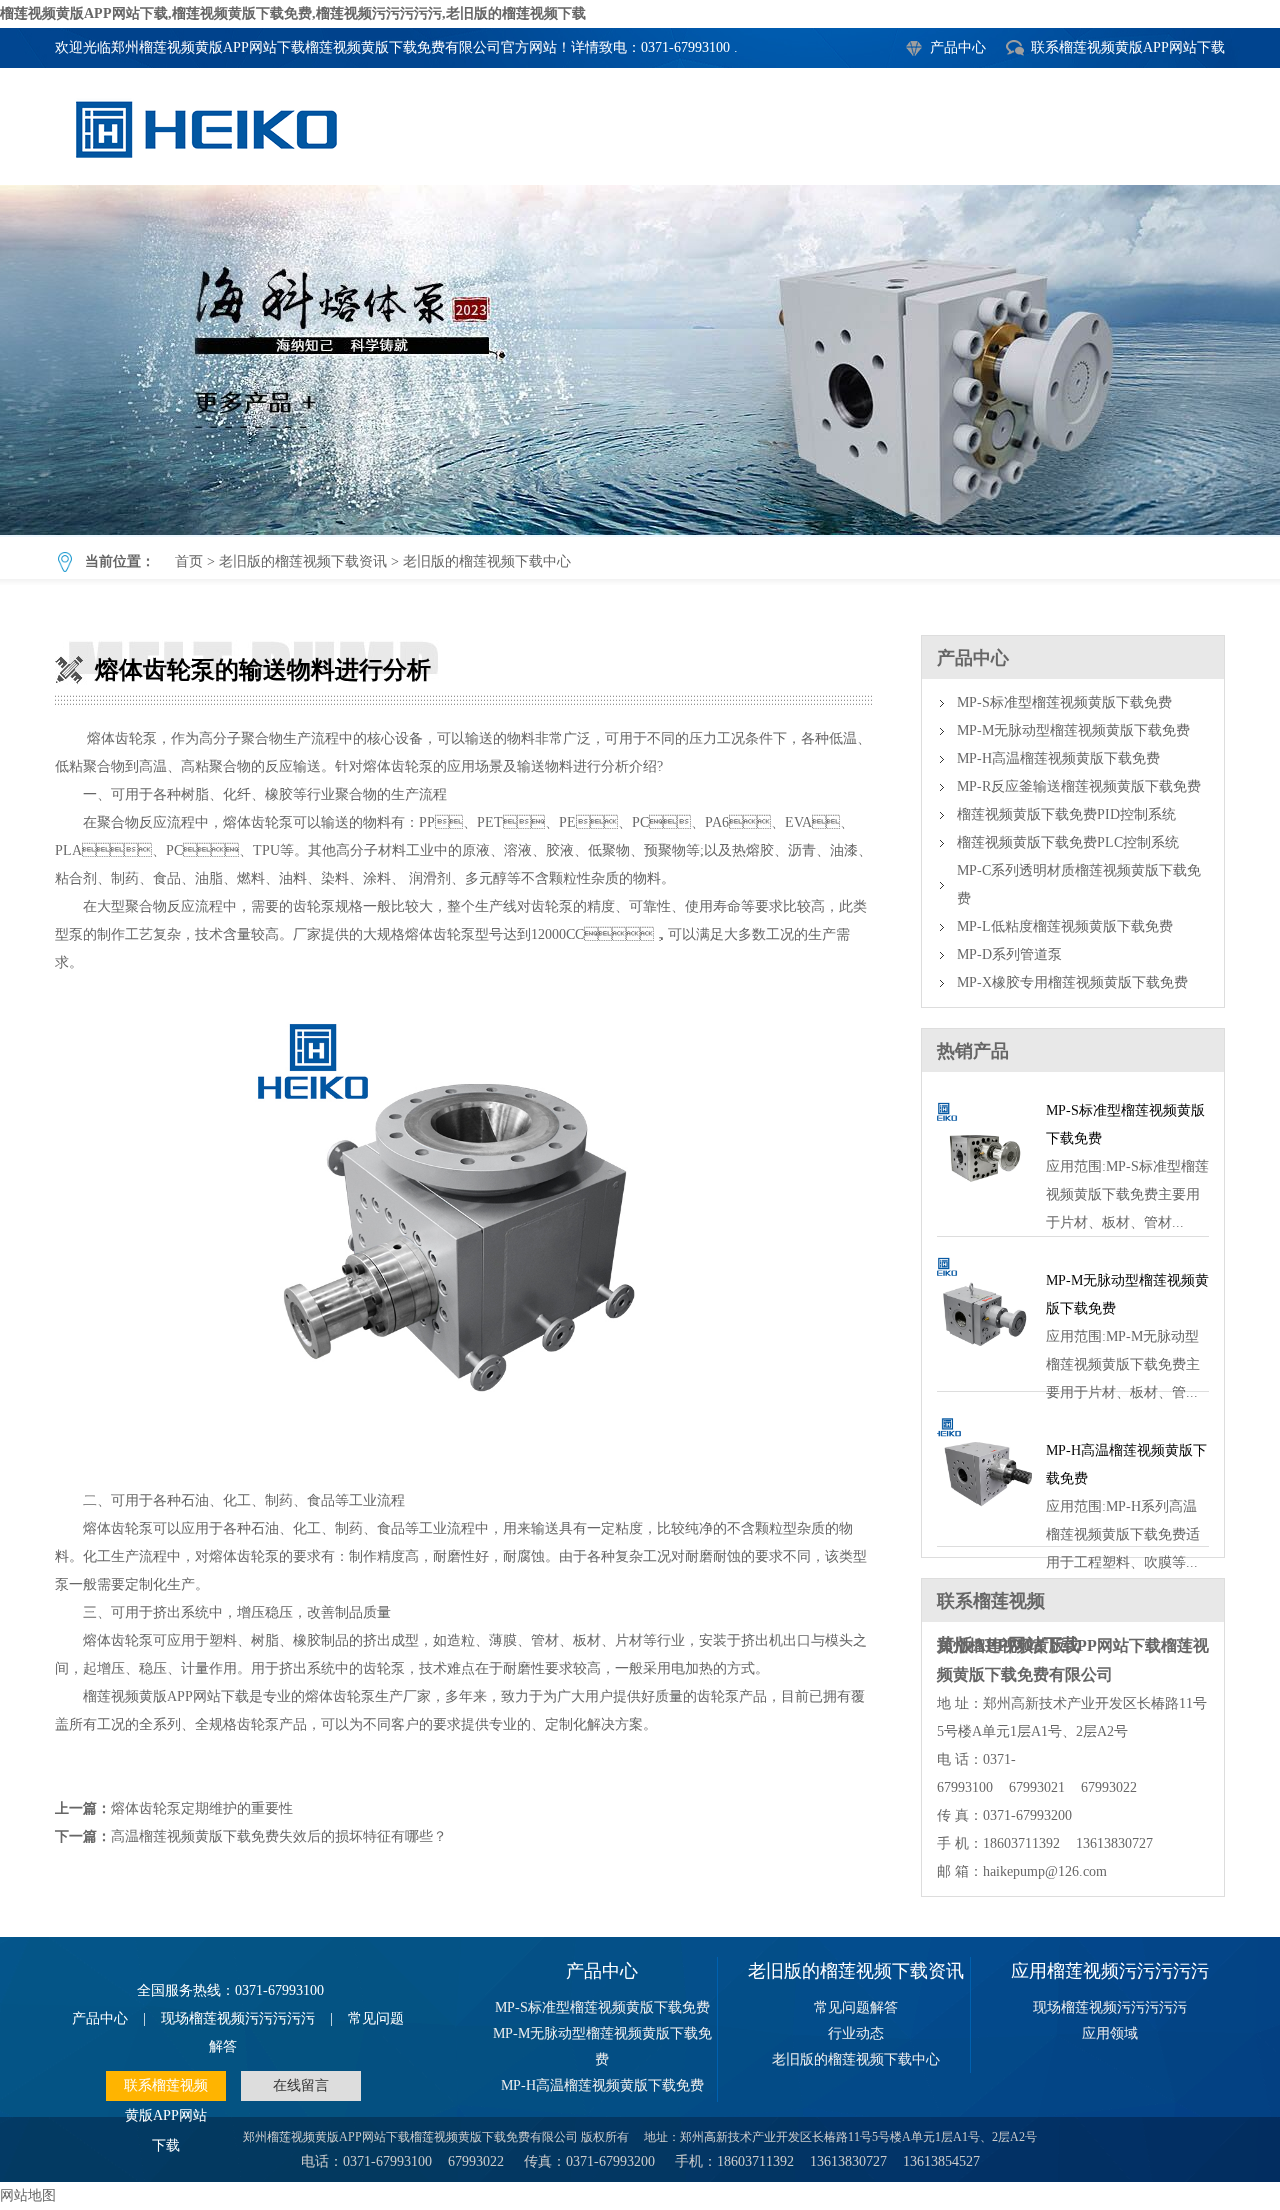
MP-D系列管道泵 (1009, 954)
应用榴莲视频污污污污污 (1110, 1971)
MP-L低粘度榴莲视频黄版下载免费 (1065, 926)
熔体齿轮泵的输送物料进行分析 (640, 360)
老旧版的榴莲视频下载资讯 (303, 561)
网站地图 (28, 2195)
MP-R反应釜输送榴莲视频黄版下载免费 (1079, 786)
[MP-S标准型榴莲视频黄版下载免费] (984, 1212)
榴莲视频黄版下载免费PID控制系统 (1066, 814)
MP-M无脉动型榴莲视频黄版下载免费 (1073, 730)
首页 (189, 561)
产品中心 (958, 47)
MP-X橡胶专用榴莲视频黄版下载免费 (1072, 982)
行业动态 (856, 2033)
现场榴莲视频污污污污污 (238, 2018)
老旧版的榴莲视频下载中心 (487, 561)
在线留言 (301, 2085)
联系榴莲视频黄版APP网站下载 (1128, 47)
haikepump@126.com (1045, 1871)
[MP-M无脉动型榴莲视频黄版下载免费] (984, 1367)
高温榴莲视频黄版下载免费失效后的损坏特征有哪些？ (279, 1836)
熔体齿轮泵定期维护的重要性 (202, 1808)
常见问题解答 (856, 2007)
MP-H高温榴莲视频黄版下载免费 (1058, 758)
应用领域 (1110, 2033)
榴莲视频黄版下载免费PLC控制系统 (1068, 842)
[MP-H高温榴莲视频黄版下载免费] (984, 1522)
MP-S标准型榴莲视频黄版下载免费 (1064, 702)
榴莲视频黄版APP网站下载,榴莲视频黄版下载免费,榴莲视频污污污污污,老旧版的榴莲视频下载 (293, 13)
